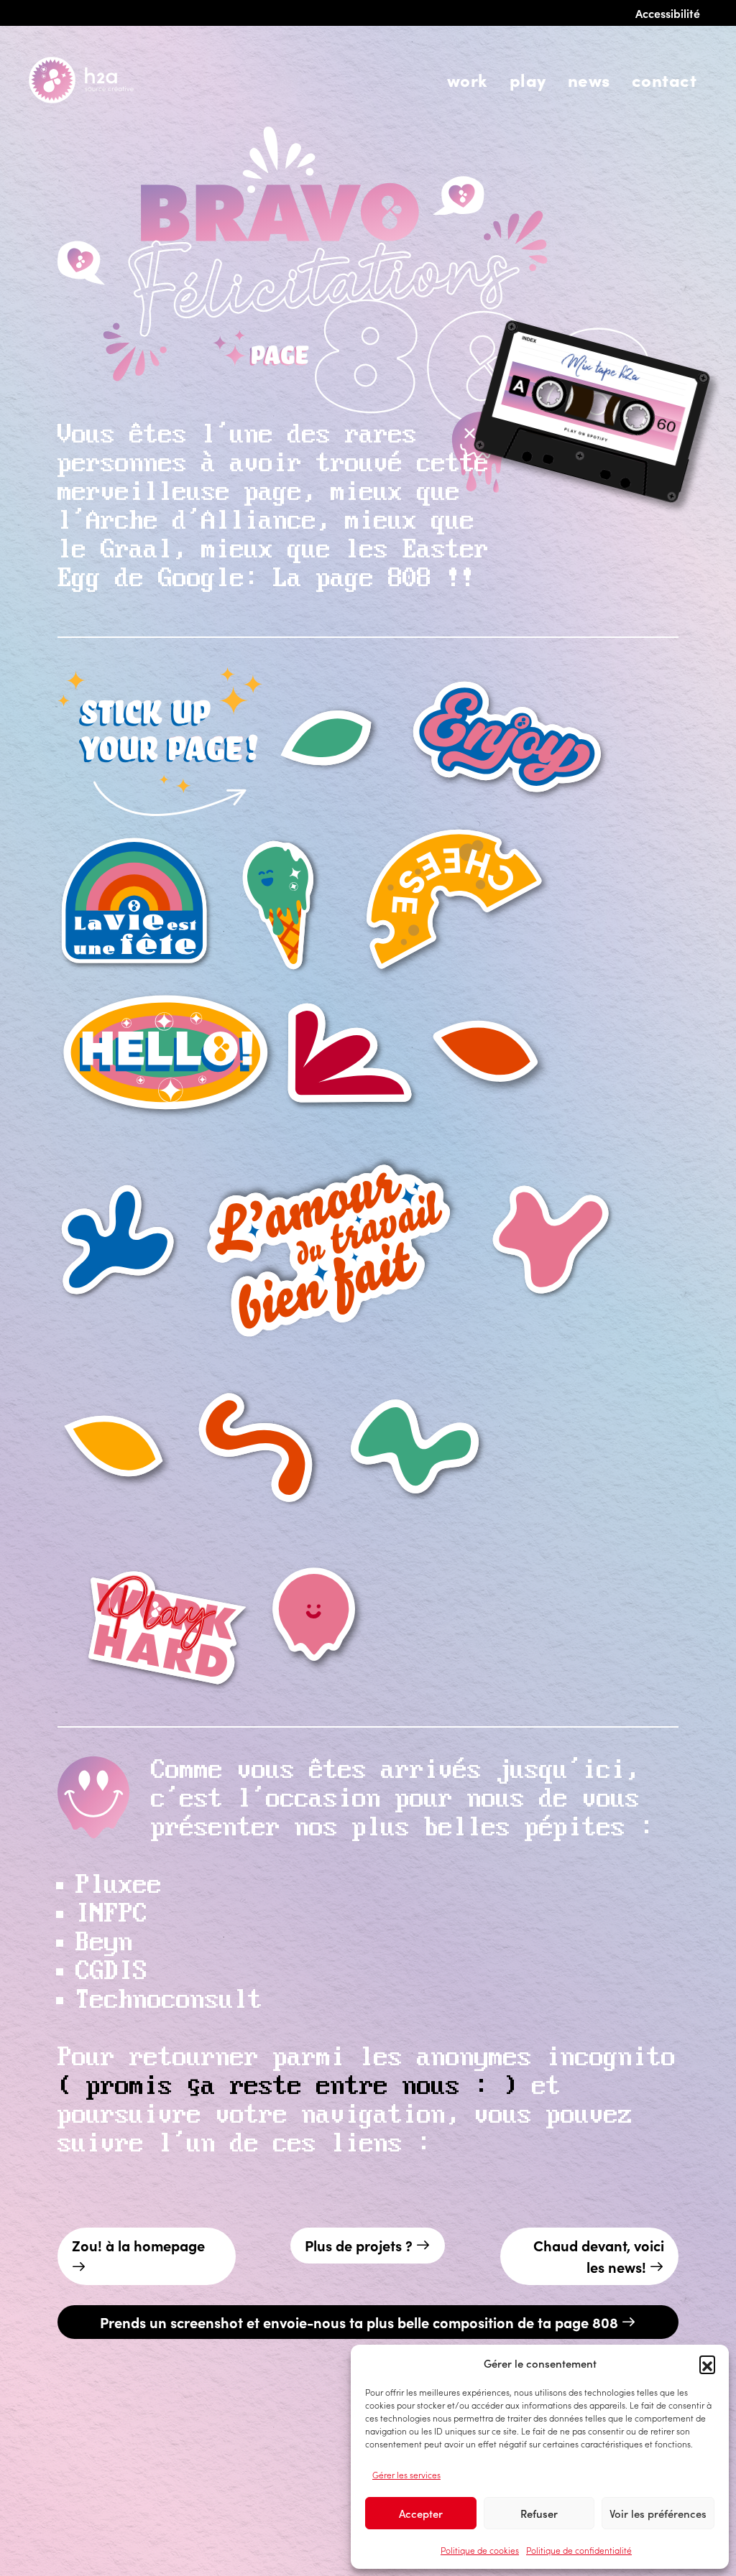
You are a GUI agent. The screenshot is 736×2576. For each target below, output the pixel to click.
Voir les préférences (658, 2513)
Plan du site (188, 2556)
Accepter (421, 2513)
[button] (707, 2363)
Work (468, 79)
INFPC (111, 1914)
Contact (664, 79)
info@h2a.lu (64, 2502)
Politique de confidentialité (579, 2550)
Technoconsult (169, 2001)
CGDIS (111, 1972)
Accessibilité (668, 13)
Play (528, 79)
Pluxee (119, 1886)
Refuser (539, 2513)
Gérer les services (406, 2474)
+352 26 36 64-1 (166, 2502)
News (589, 79)
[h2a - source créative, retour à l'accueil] (100, 80)
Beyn (104, 1943)
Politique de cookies (480, 2550)
